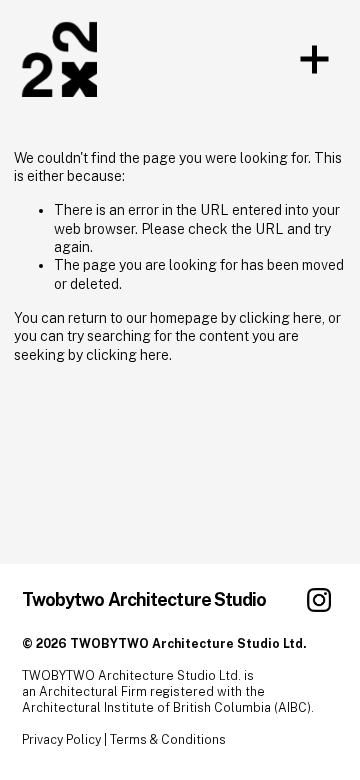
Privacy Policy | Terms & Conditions (124, 739)
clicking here (280, 318)
